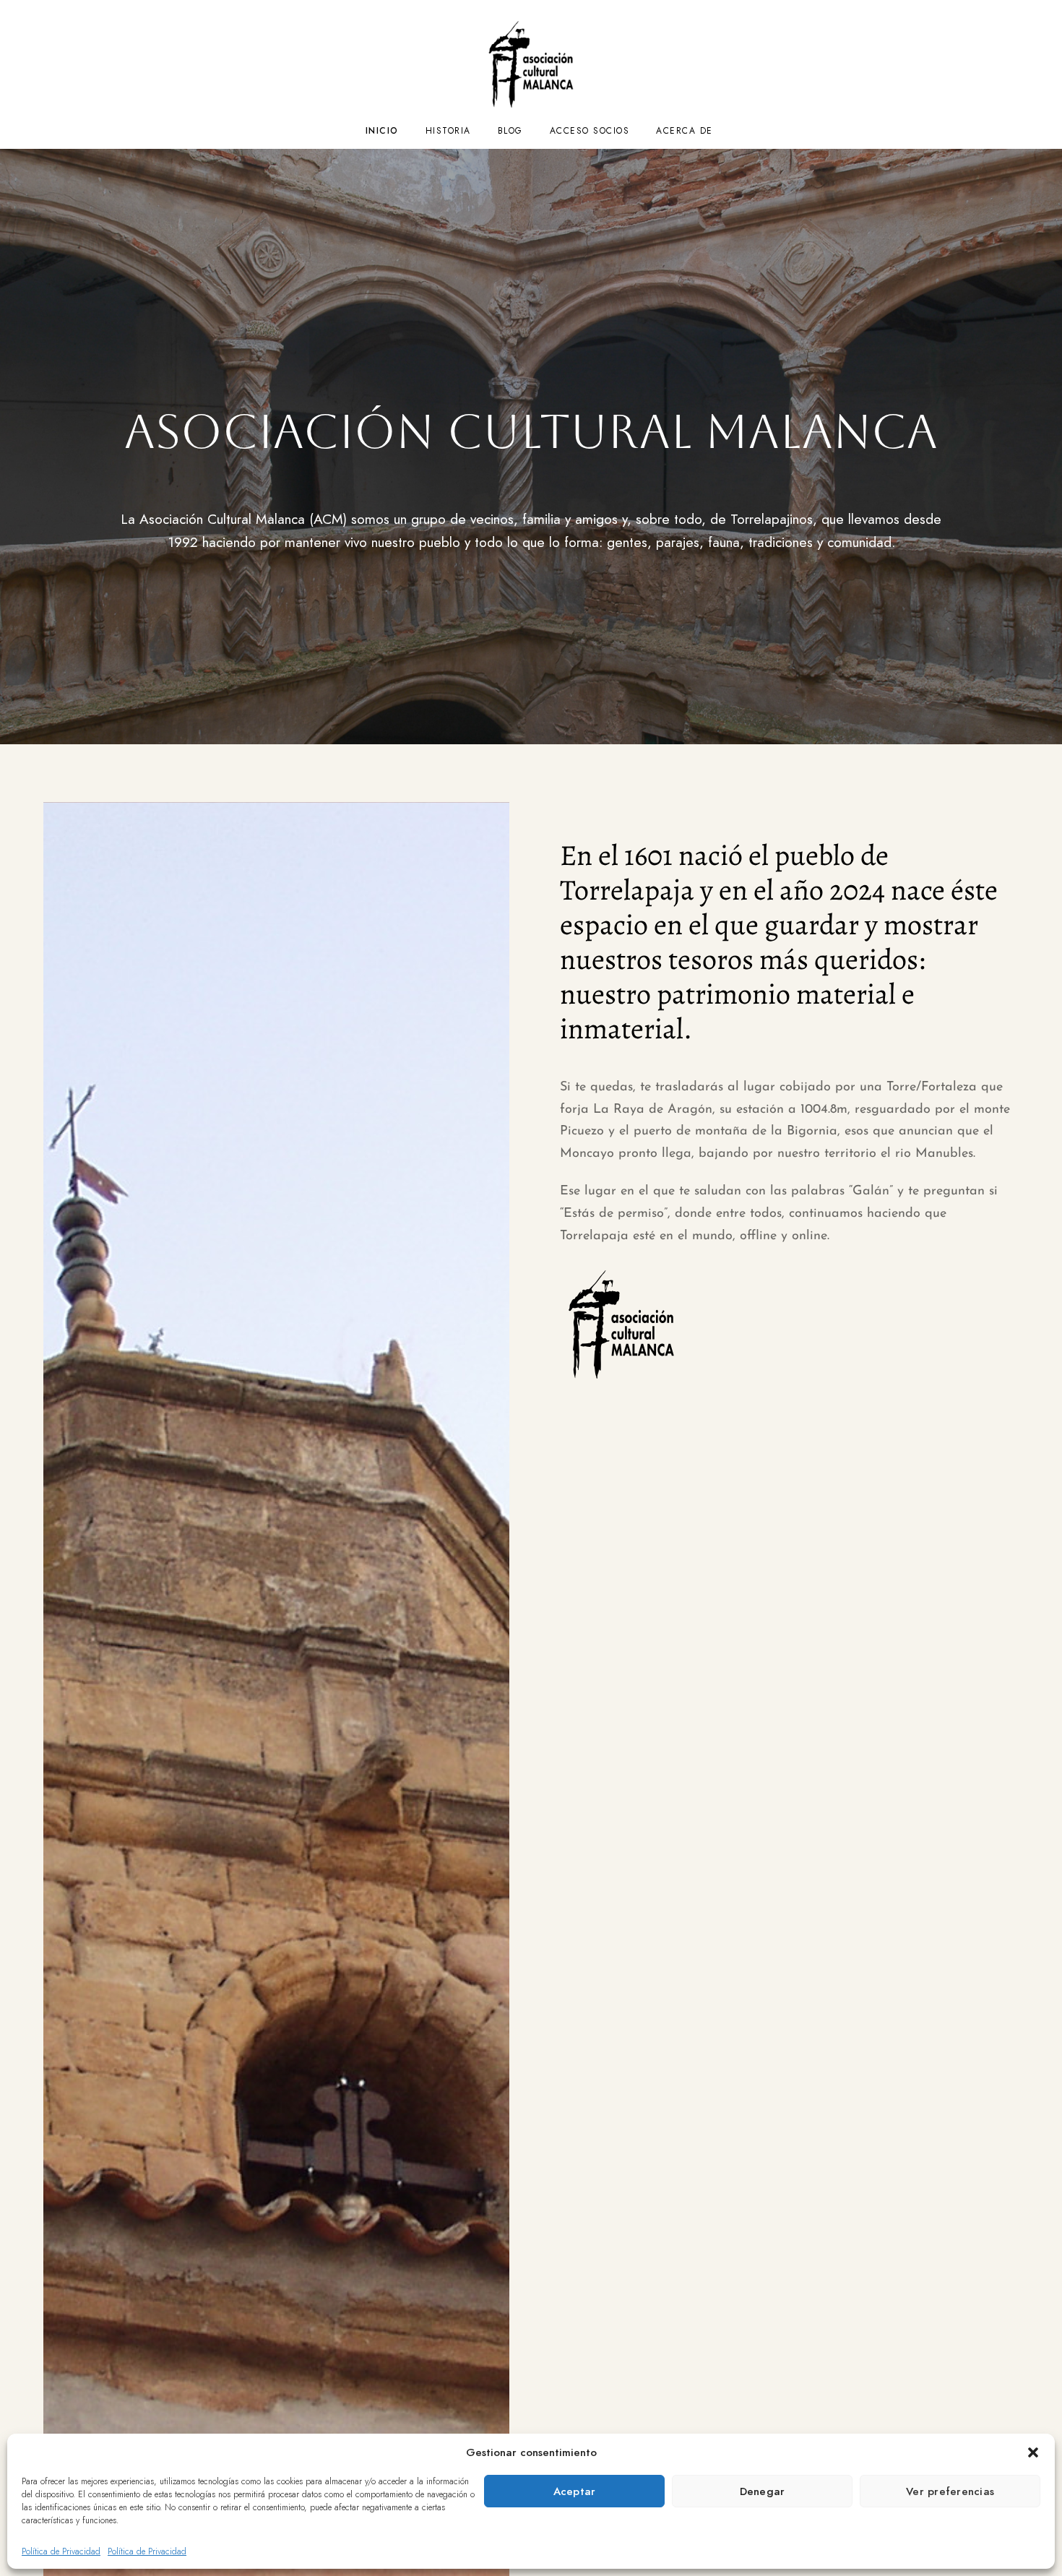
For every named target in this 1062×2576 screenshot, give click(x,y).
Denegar (763, 2491)
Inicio (382, 131)
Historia (448, 131)
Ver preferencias (950, 2491)
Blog (510, 131)
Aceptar (575, 2491)
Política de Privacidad (61, 2551)
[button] (1033, 2452)
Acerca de (685, 131)
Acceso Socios (590, 131)
